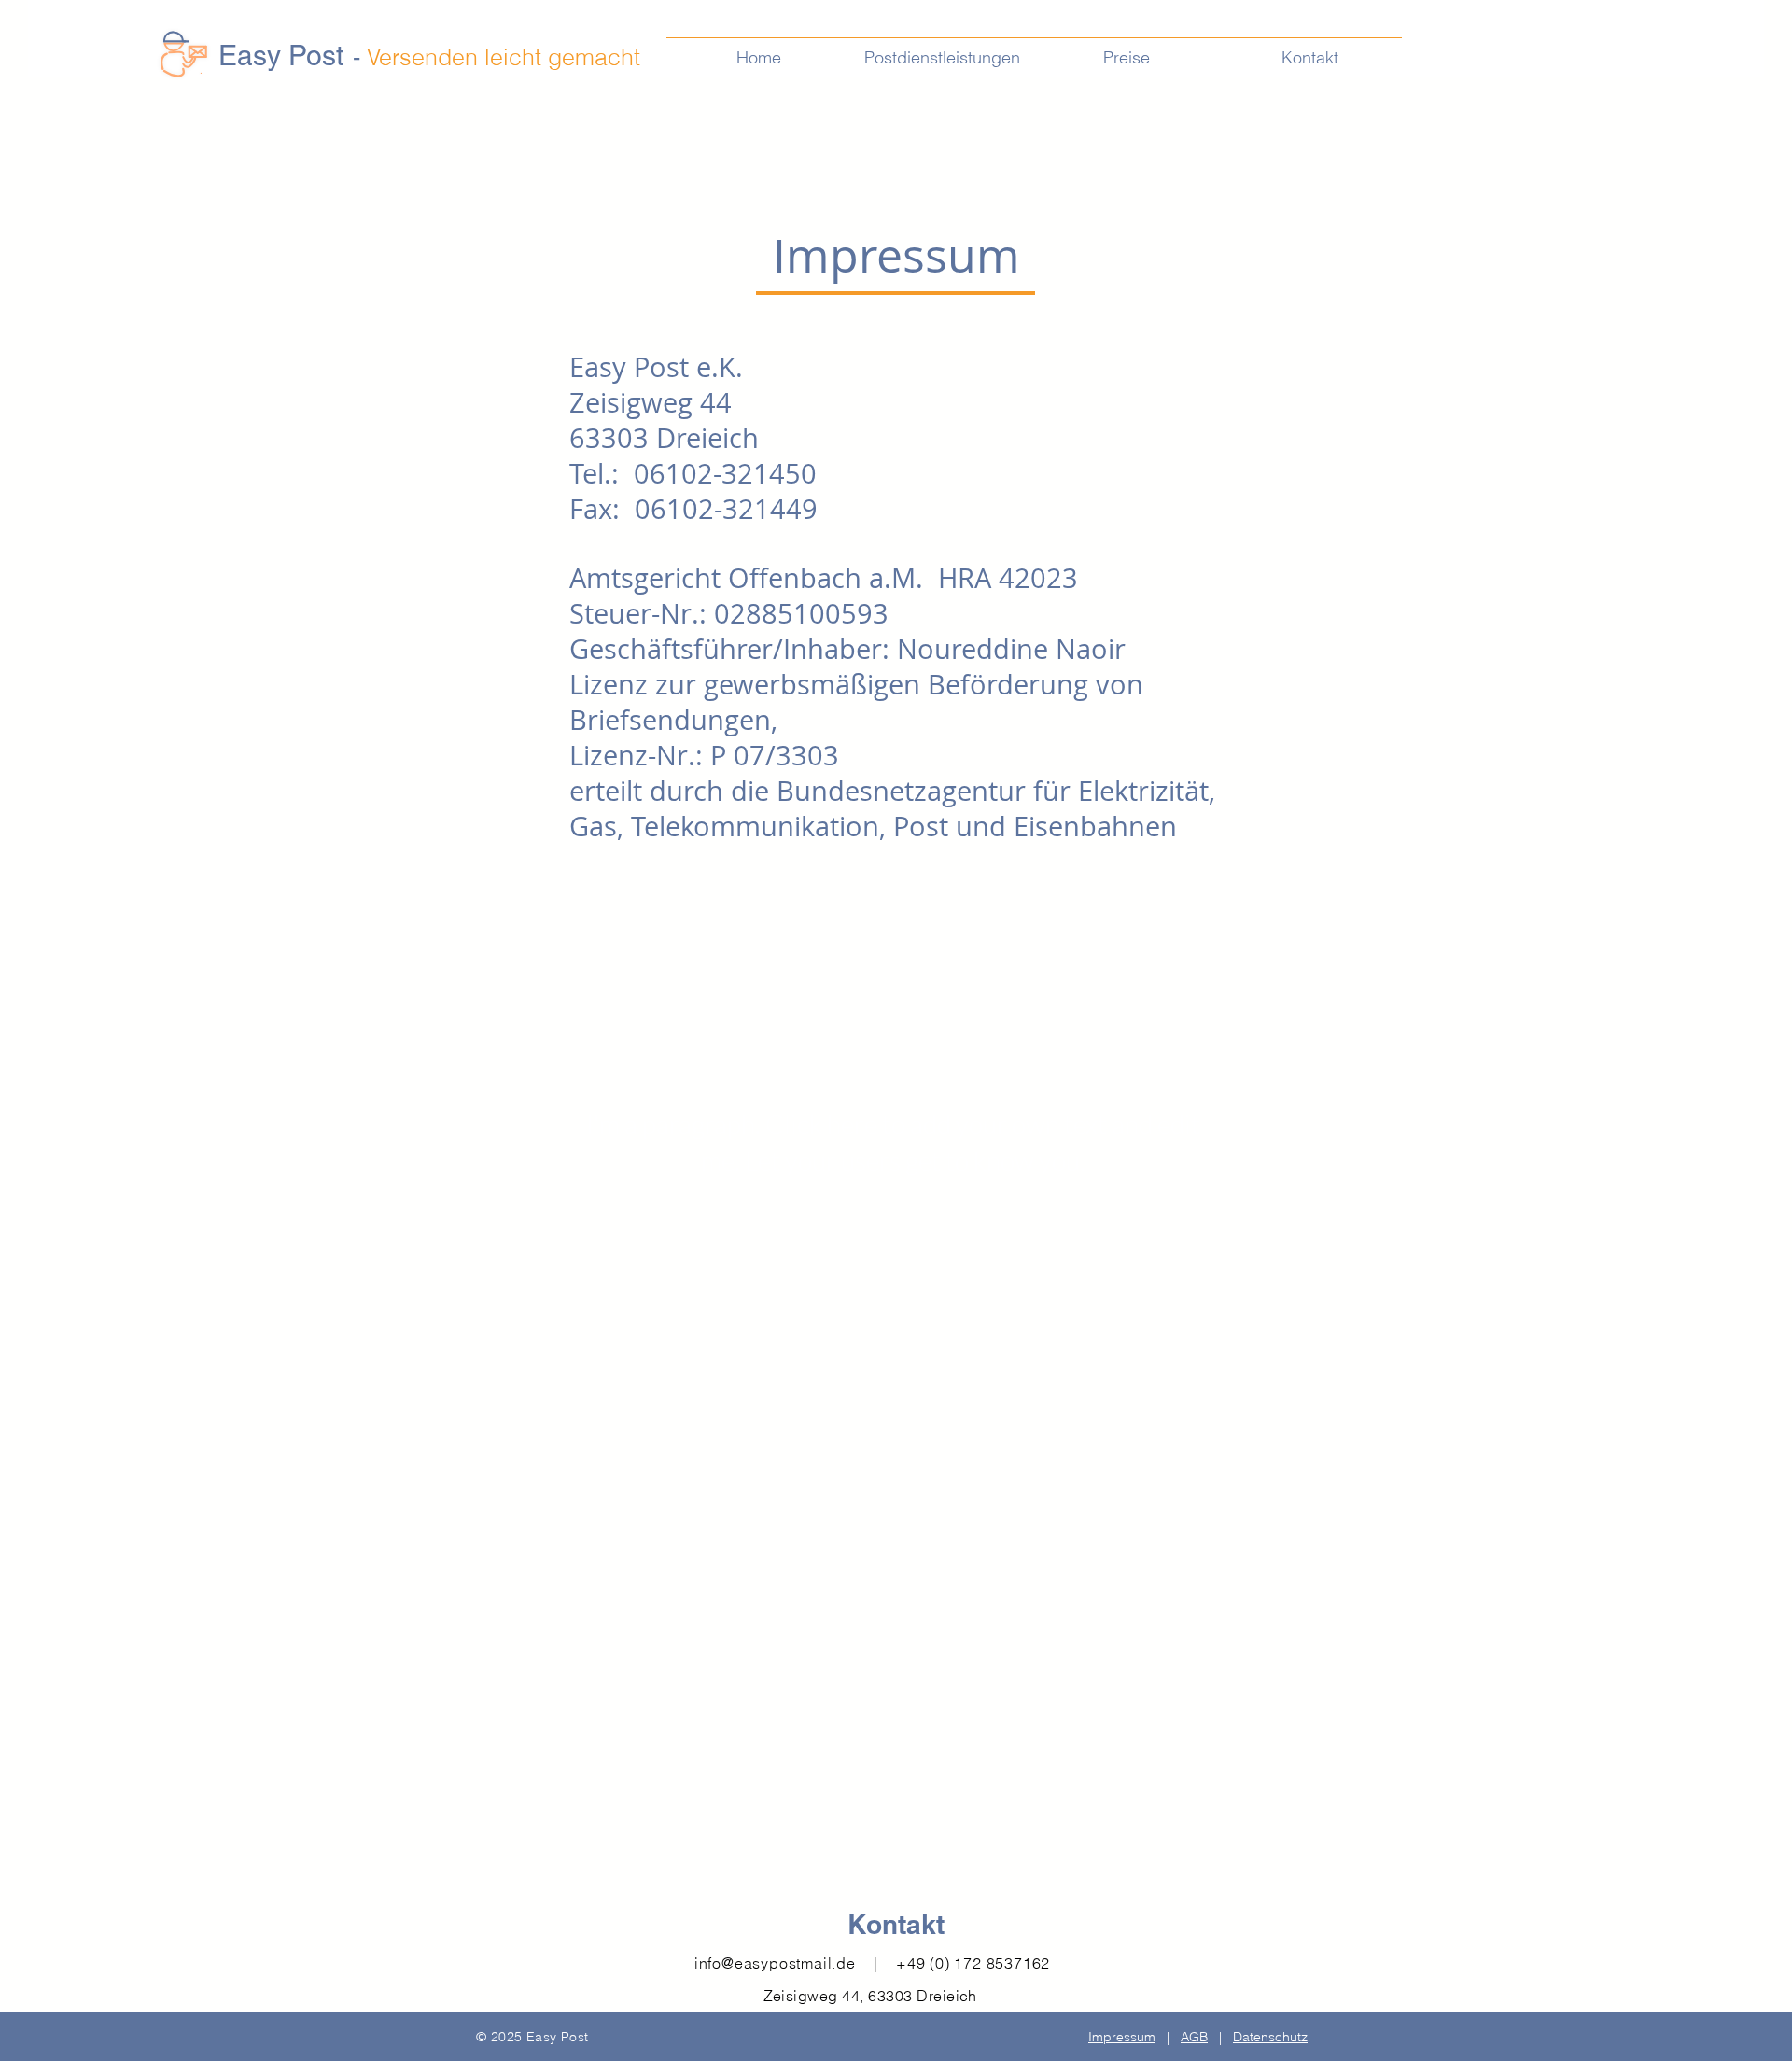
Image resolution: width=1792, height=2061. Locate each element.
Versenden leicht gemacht (504, 57)
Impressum (1122, 2037)
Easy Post (281, 56)
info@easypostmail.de (775, 1963)
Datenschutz (1270, 2037)
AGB (1194, 2037)
